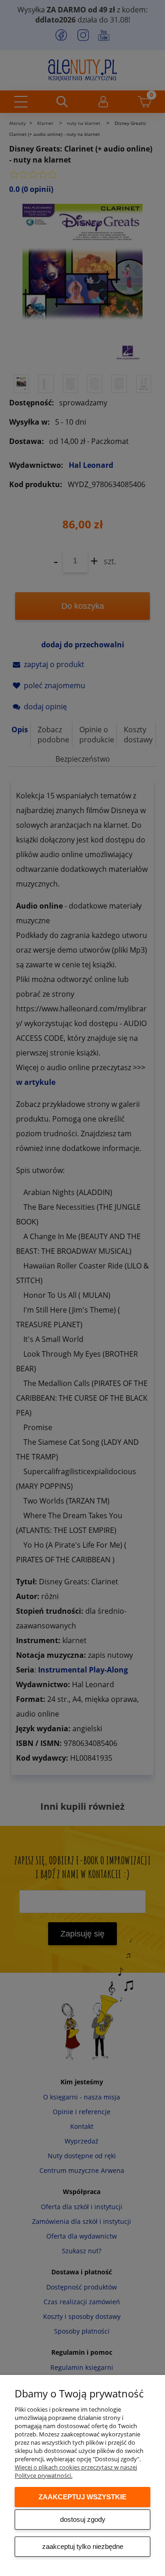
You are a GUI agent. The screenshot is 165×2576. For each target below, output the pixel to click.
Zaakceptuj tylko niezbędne (83, 2546)
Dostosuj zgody (83, 2519)
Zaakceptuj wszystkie (82, 2497)
